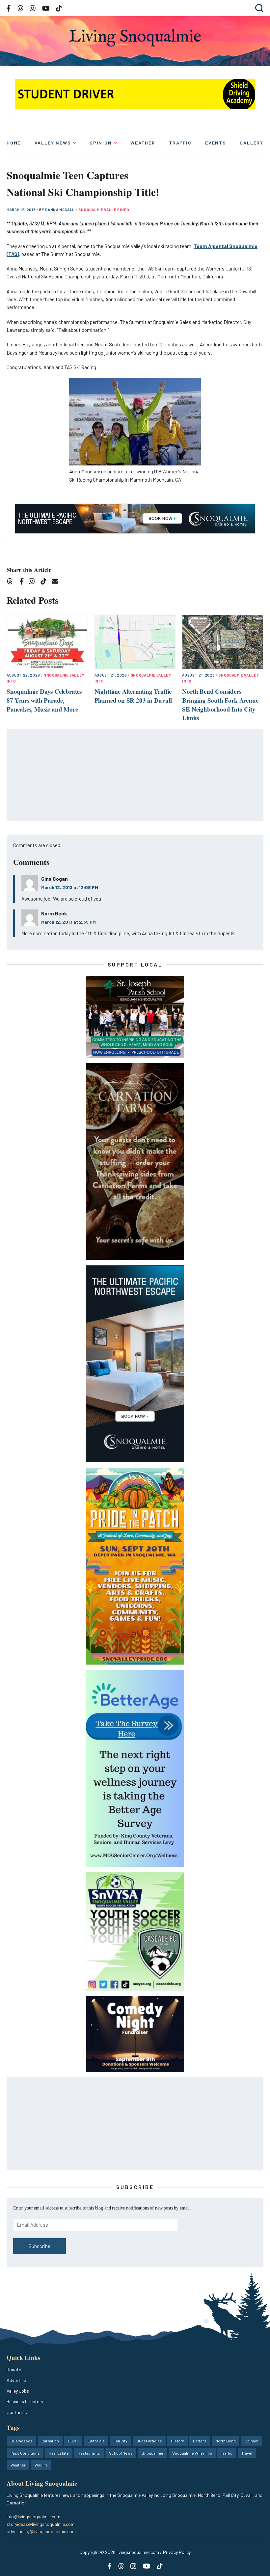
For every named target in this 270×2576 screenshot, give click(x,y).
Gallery (252, 143)
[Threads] (12, 582)
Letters (200, 2441)
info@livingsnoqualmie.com (33, 2516)
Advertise (16, 2380)
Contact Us (18, 2412)
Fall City (121, 2441)
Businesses (22, 2441)
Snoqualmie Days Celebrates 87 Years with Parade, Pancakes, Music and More (44, 700)
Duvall (73, 2441)
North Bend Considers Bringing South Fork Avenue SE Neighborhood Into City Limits (220, 704)
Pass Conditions (25, 2453)
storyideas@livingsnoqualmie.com (40, 2524)
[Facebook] (23, 582)
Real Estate (59, 2453)
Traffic (180, 143)
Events (216, 143)
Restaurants (89, 2453)
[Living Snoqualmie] (135, 38)
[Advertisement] (135, 776)
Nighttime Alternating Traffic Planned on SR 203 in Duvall (133, 696)
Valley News (53, 143)
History (177, 2441)
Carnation (50, 2441)
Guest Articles (149, 2441)
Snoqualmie (152, 2453)
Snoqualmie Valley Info (104, 210)
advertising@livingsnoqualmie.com (41, 2531)
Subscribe (40, 2246)
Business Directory (25, 2401)
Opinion (101, 143)
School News (121, 2453)
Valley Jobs (18, 2391)
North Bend (226, 2441)
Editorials (96, 2441)
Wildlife (41, 2465)
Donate (14, 2369)
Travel (247, 2453)
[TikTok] (46, 582)
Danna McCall (60, 210)
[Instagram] (34, 582)
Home (14, 143)
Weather (143, 143)
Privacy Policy (177, 2552)
